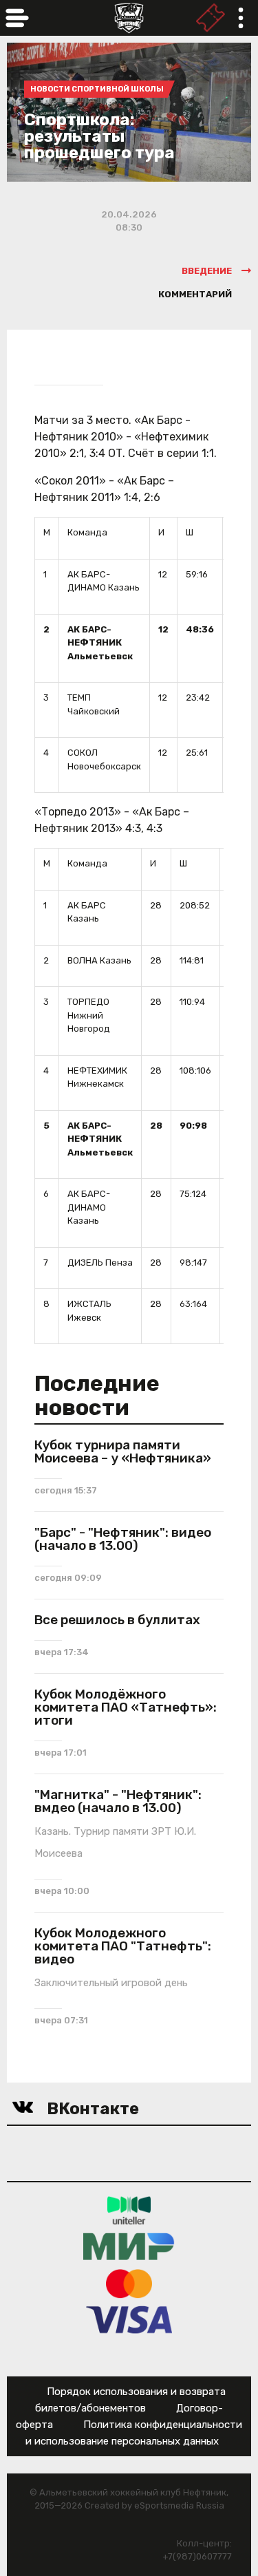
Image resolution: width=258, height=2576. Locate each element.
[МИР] (129, 2247)
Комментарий (195, 294)
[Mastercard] (129, 2283)
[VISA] (129, 2320)
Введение (207, 271)
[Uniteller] (129, 2210)
